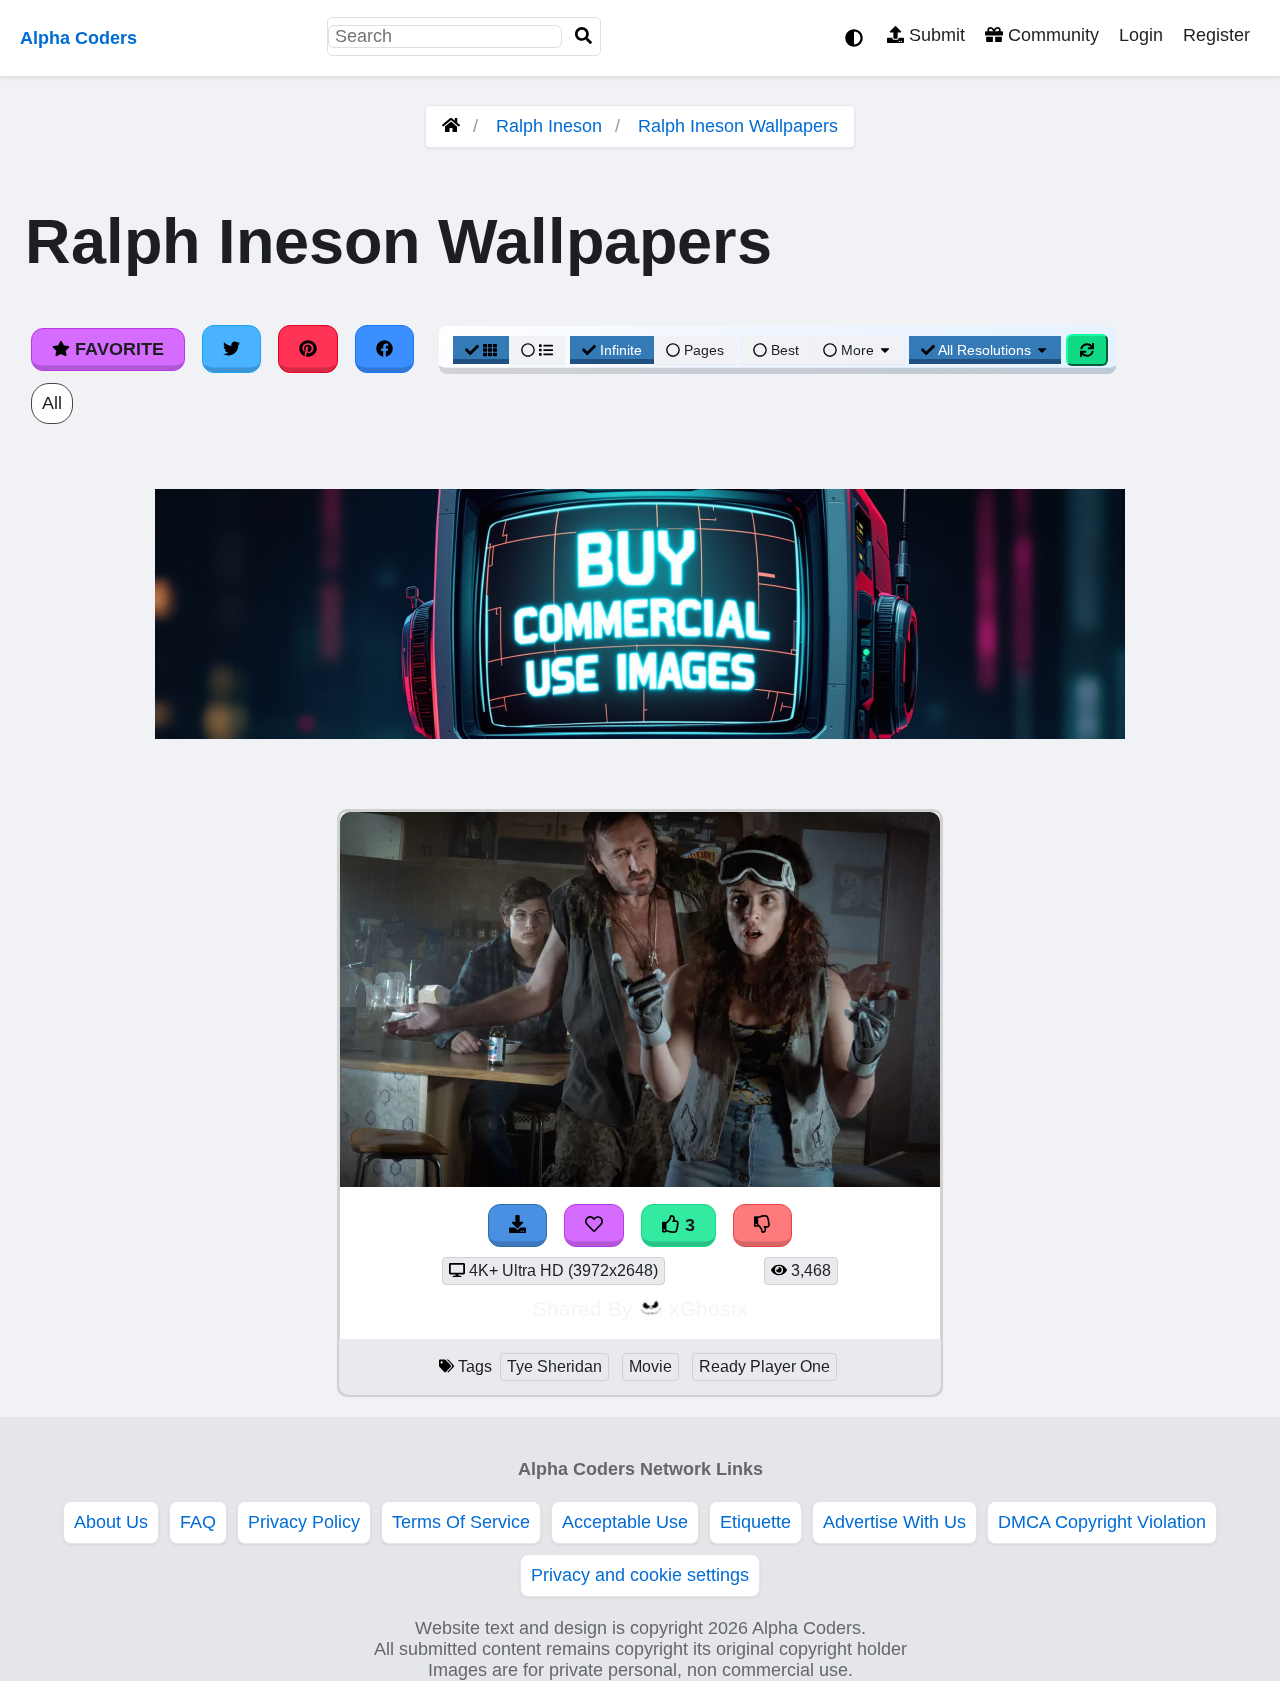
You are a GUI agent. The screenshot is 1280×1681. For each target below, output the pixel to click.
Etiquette (755, 1522)
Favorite (117, 349)
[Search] (584, 36)
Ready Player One (764, 1366)
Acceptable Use (625, 1522)
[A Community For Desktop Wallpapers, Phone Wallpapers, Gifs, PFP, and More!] (451, 126)
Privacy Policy (304, 1522)
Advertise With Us (894, 1522)
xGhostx (708, 1308)
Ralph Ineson (549, 126)
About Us (111, 1522)
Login (1141, 35)
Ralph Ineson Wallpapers (738, 126)
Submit (934, 35)
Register (1216, 35)
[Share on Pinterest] (308, 349)
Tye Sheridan (554, 1366)
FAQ (198, 1522)
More (857, 350)
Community (1051, 35)
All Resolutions (985, 350)
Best (783, 350)
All (52, 403)
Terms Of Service (461, 1522)
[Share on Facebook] (385, 349)
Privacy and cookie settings (640, 1575)
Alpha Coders (78, 38)
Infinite (621, 350)
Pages (704, 350)
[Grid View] (481, 350)
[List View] (537, 350)
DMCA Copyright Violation (1102, 1522)
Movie (650, 1366)
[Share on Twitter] (232, 349)
